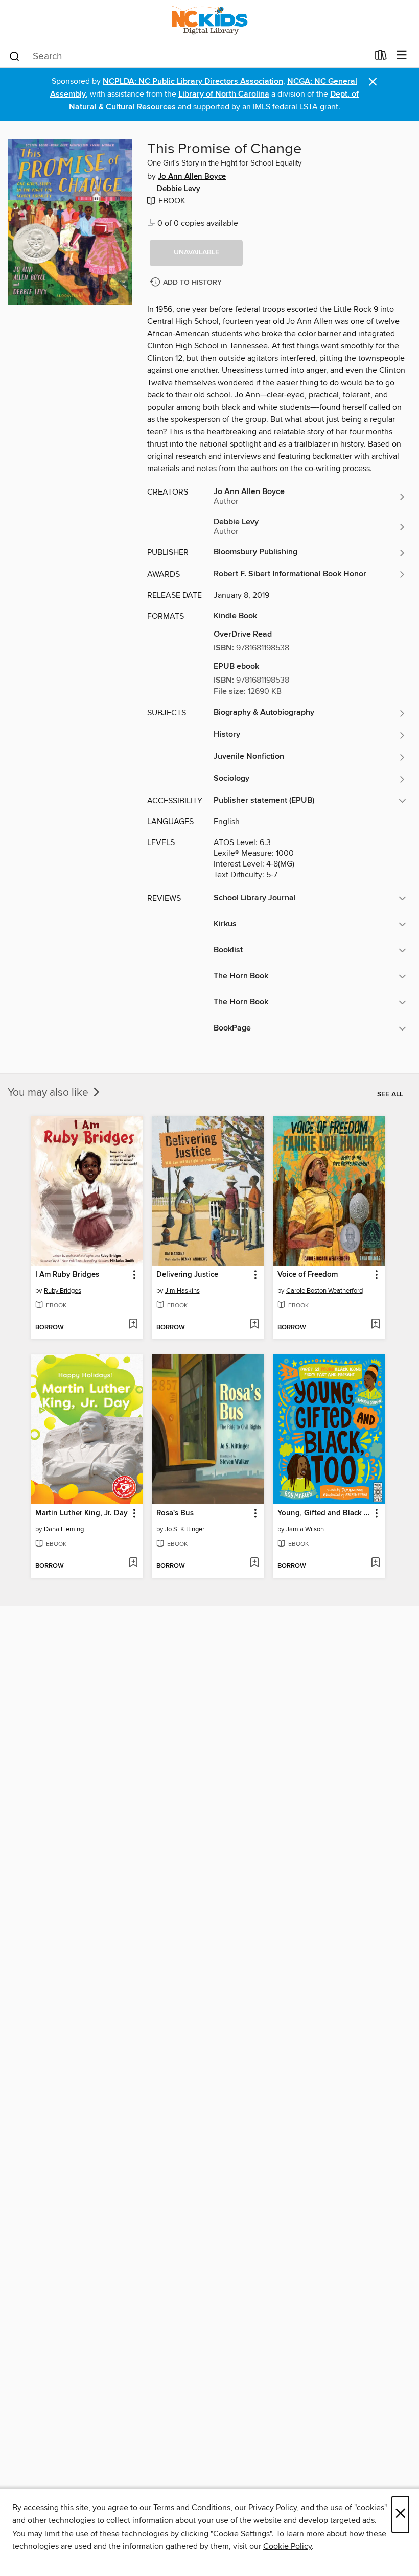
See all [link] (390, 1094)
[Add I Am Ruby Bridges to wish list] (133, 1325)
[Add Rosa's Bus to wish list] (254, 1563)
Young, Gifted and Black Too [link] (324, 1513)
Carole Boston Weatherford (324, 1291)
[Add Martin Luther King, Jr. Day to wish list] (133, 1563)
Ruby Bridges (63, 1291)
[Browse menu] (402, 55)
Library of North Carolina (224, 94)
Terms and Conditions (192, 2508)
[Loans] (381, 57)
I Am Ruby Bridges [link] (67, 1275)
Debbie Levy (179, 189)
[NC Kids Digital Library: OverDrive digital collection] (209, 22)
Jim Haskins (182, 1291)
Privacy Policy (273, 2508)
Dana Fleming (64, 1529)
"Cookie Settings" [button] (241, 2534)
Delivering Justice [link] (187, 1275)
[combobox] (188, 56)
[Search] (15, 56)
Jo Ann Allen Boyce (192, 177)
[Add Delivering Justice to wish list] (254, 1325)
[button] (196, 253)
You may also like (49, 1093)
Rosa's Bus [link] (175, 1513)
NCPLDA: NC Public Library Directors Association (193, 81)
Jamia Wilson (305, 1529)
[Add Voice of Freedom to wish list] (375, 1325)
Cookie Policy (287, 2546)
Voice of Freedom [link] (308, 1275)
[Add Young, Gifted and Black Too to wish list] (375, 1563)
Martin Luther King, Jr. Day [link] (82, 1513)
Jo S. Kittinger (185, 1529)
